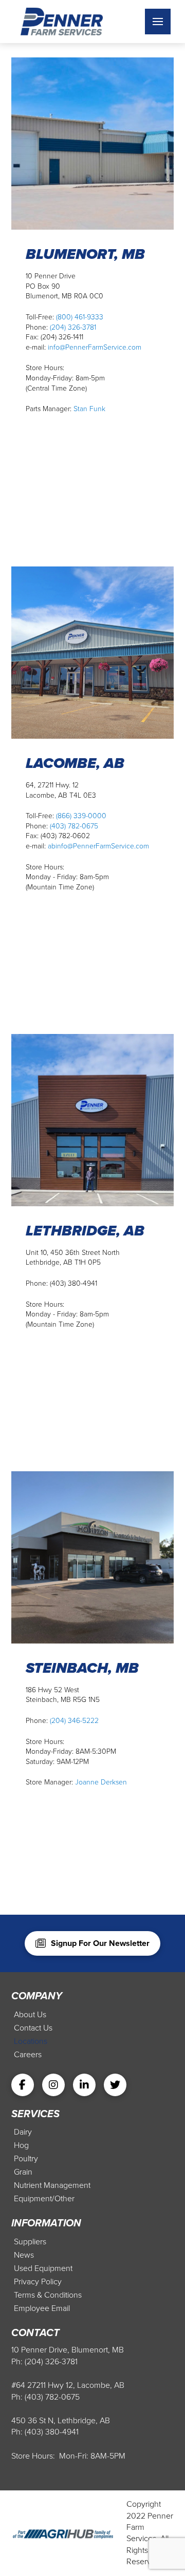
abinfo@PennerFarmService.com (98, 846)
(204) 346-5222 (74, 1721)
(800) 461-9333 (80, 317)
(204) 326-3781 (73, 327)
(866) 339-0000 (81, 816)
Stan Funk (89, 409)
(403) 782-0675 (74, 826)
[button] (158, 22)
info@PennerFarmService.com (95, 347)
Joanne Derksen (101, 1782)
